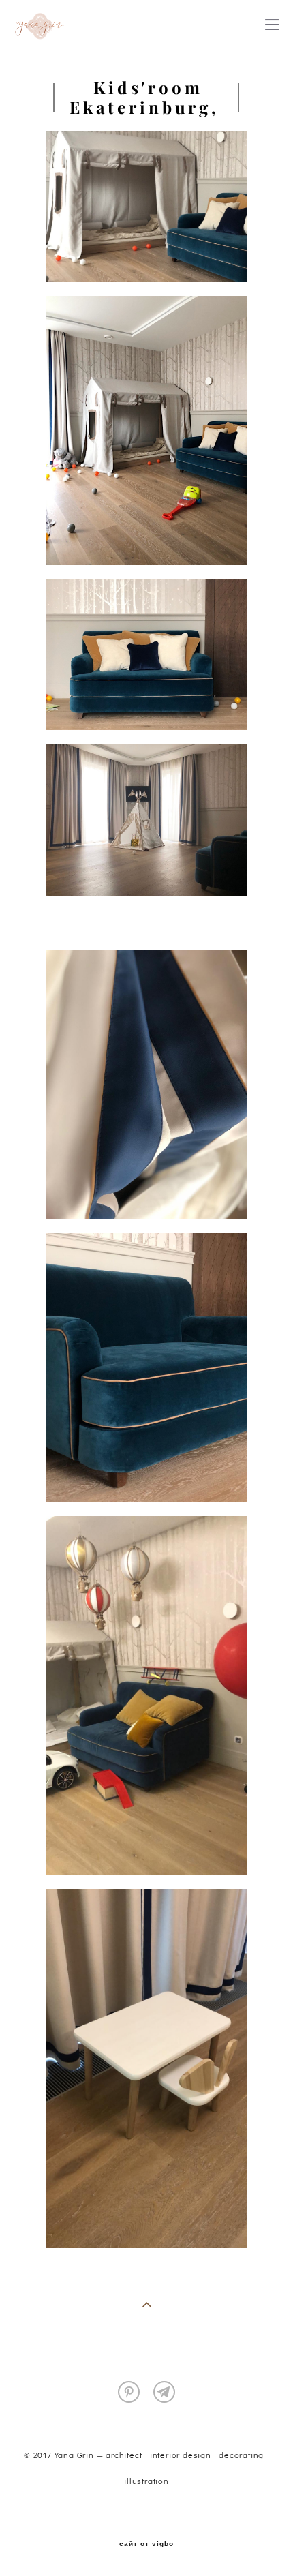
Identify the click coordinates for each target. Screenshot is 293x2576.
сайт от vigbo (146, 2544)
